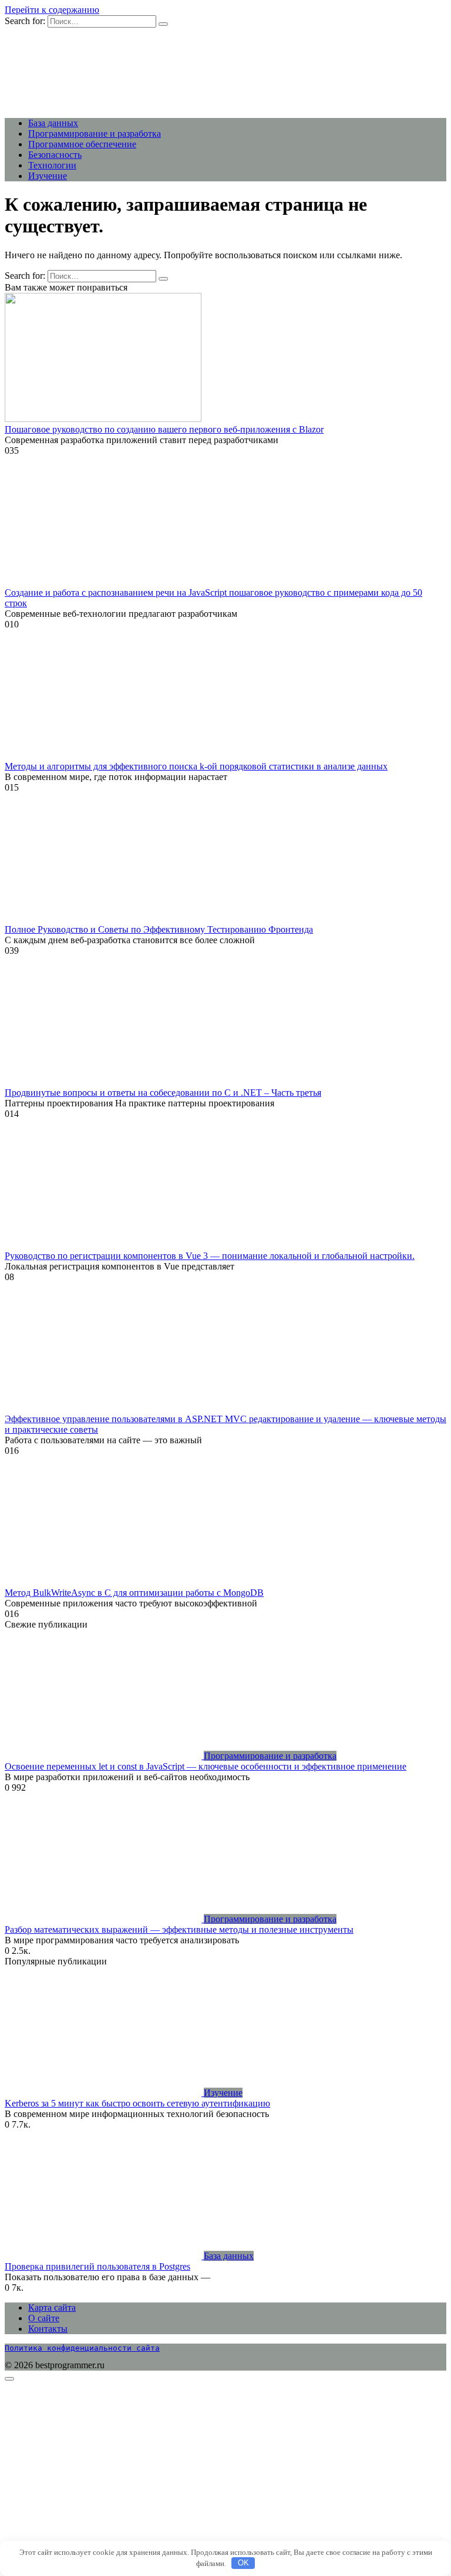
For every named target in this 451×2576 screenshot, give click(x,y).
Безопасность (55, 155)
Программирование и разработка (95, 134)
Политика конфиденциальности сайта (82, 2348)
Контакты (48, 2329)
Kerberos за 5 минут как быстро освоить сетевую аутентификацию (137, 2103)
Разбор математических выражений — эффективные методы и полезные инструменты (179, 1930)
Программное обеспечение (82, 144)
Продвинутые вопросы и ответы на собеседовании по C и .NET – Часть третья (163, 1093)
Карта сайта (52, 2307)
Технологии (52, 165)
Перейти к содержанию (52, 10)
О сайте (44, 2318)
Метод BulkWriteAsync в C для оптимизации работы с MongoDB (134, 1593)
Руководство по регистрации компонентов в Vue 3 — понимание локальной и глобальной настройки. (210, 1256)
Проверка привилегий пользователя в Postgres (97, 2266)
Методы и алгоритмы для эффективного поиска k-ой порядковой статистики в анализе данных (196, 766)
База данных (53, 123)
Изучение (48, 176)
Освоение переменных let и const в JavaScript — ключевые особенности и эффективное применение (206, 1766)
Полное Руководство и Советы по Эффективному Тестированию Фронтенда (159, 929)
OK (243, 2563)
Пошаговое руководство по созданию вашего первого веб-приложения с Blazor (164, 429)
